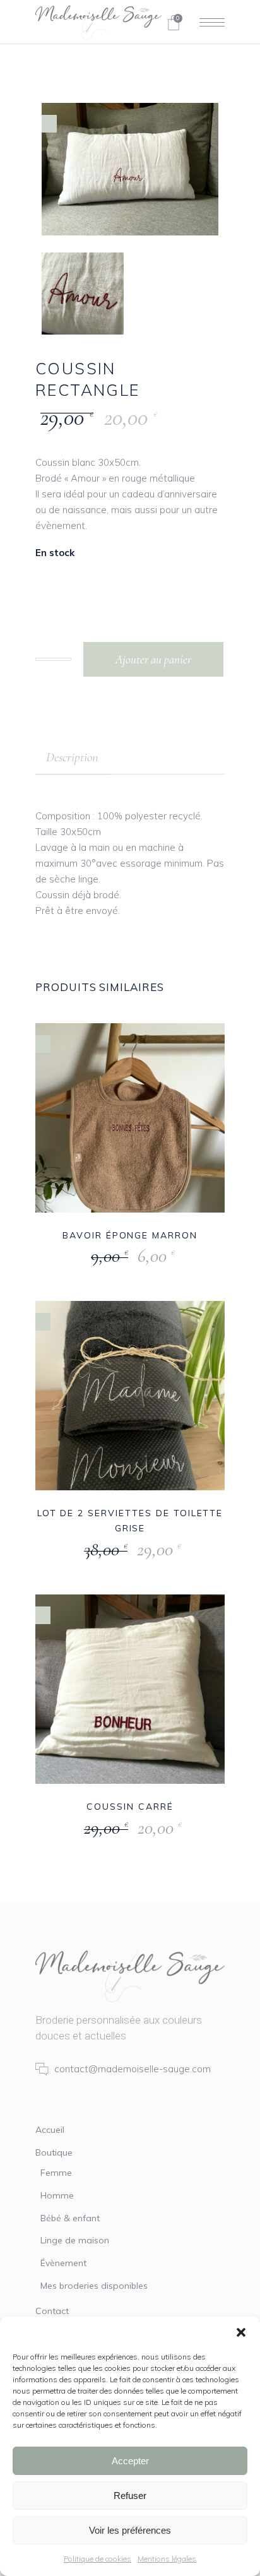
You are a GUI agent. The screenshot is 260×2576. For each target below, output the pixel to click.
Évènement (63, 2263)
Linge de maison (75, 2240)
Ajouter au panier (153, 659)
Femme (56, 2173)
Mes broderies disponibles (94, 2286)
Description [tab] (72, 757)
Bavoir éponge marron (130, 1235)
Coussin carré (130, 1807)
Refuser (130, 2496)
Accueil (50, 2130)
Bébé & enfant (70, 2218)
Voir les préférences (130, 2530)
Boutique (54, 2152)
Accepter (130, 2461)
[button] (241, 2332)
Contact (52, 2311)
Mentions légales (167, 2559)
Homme (57, 2195)
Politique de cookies (98, 2559)
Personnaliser (101, 1257)
